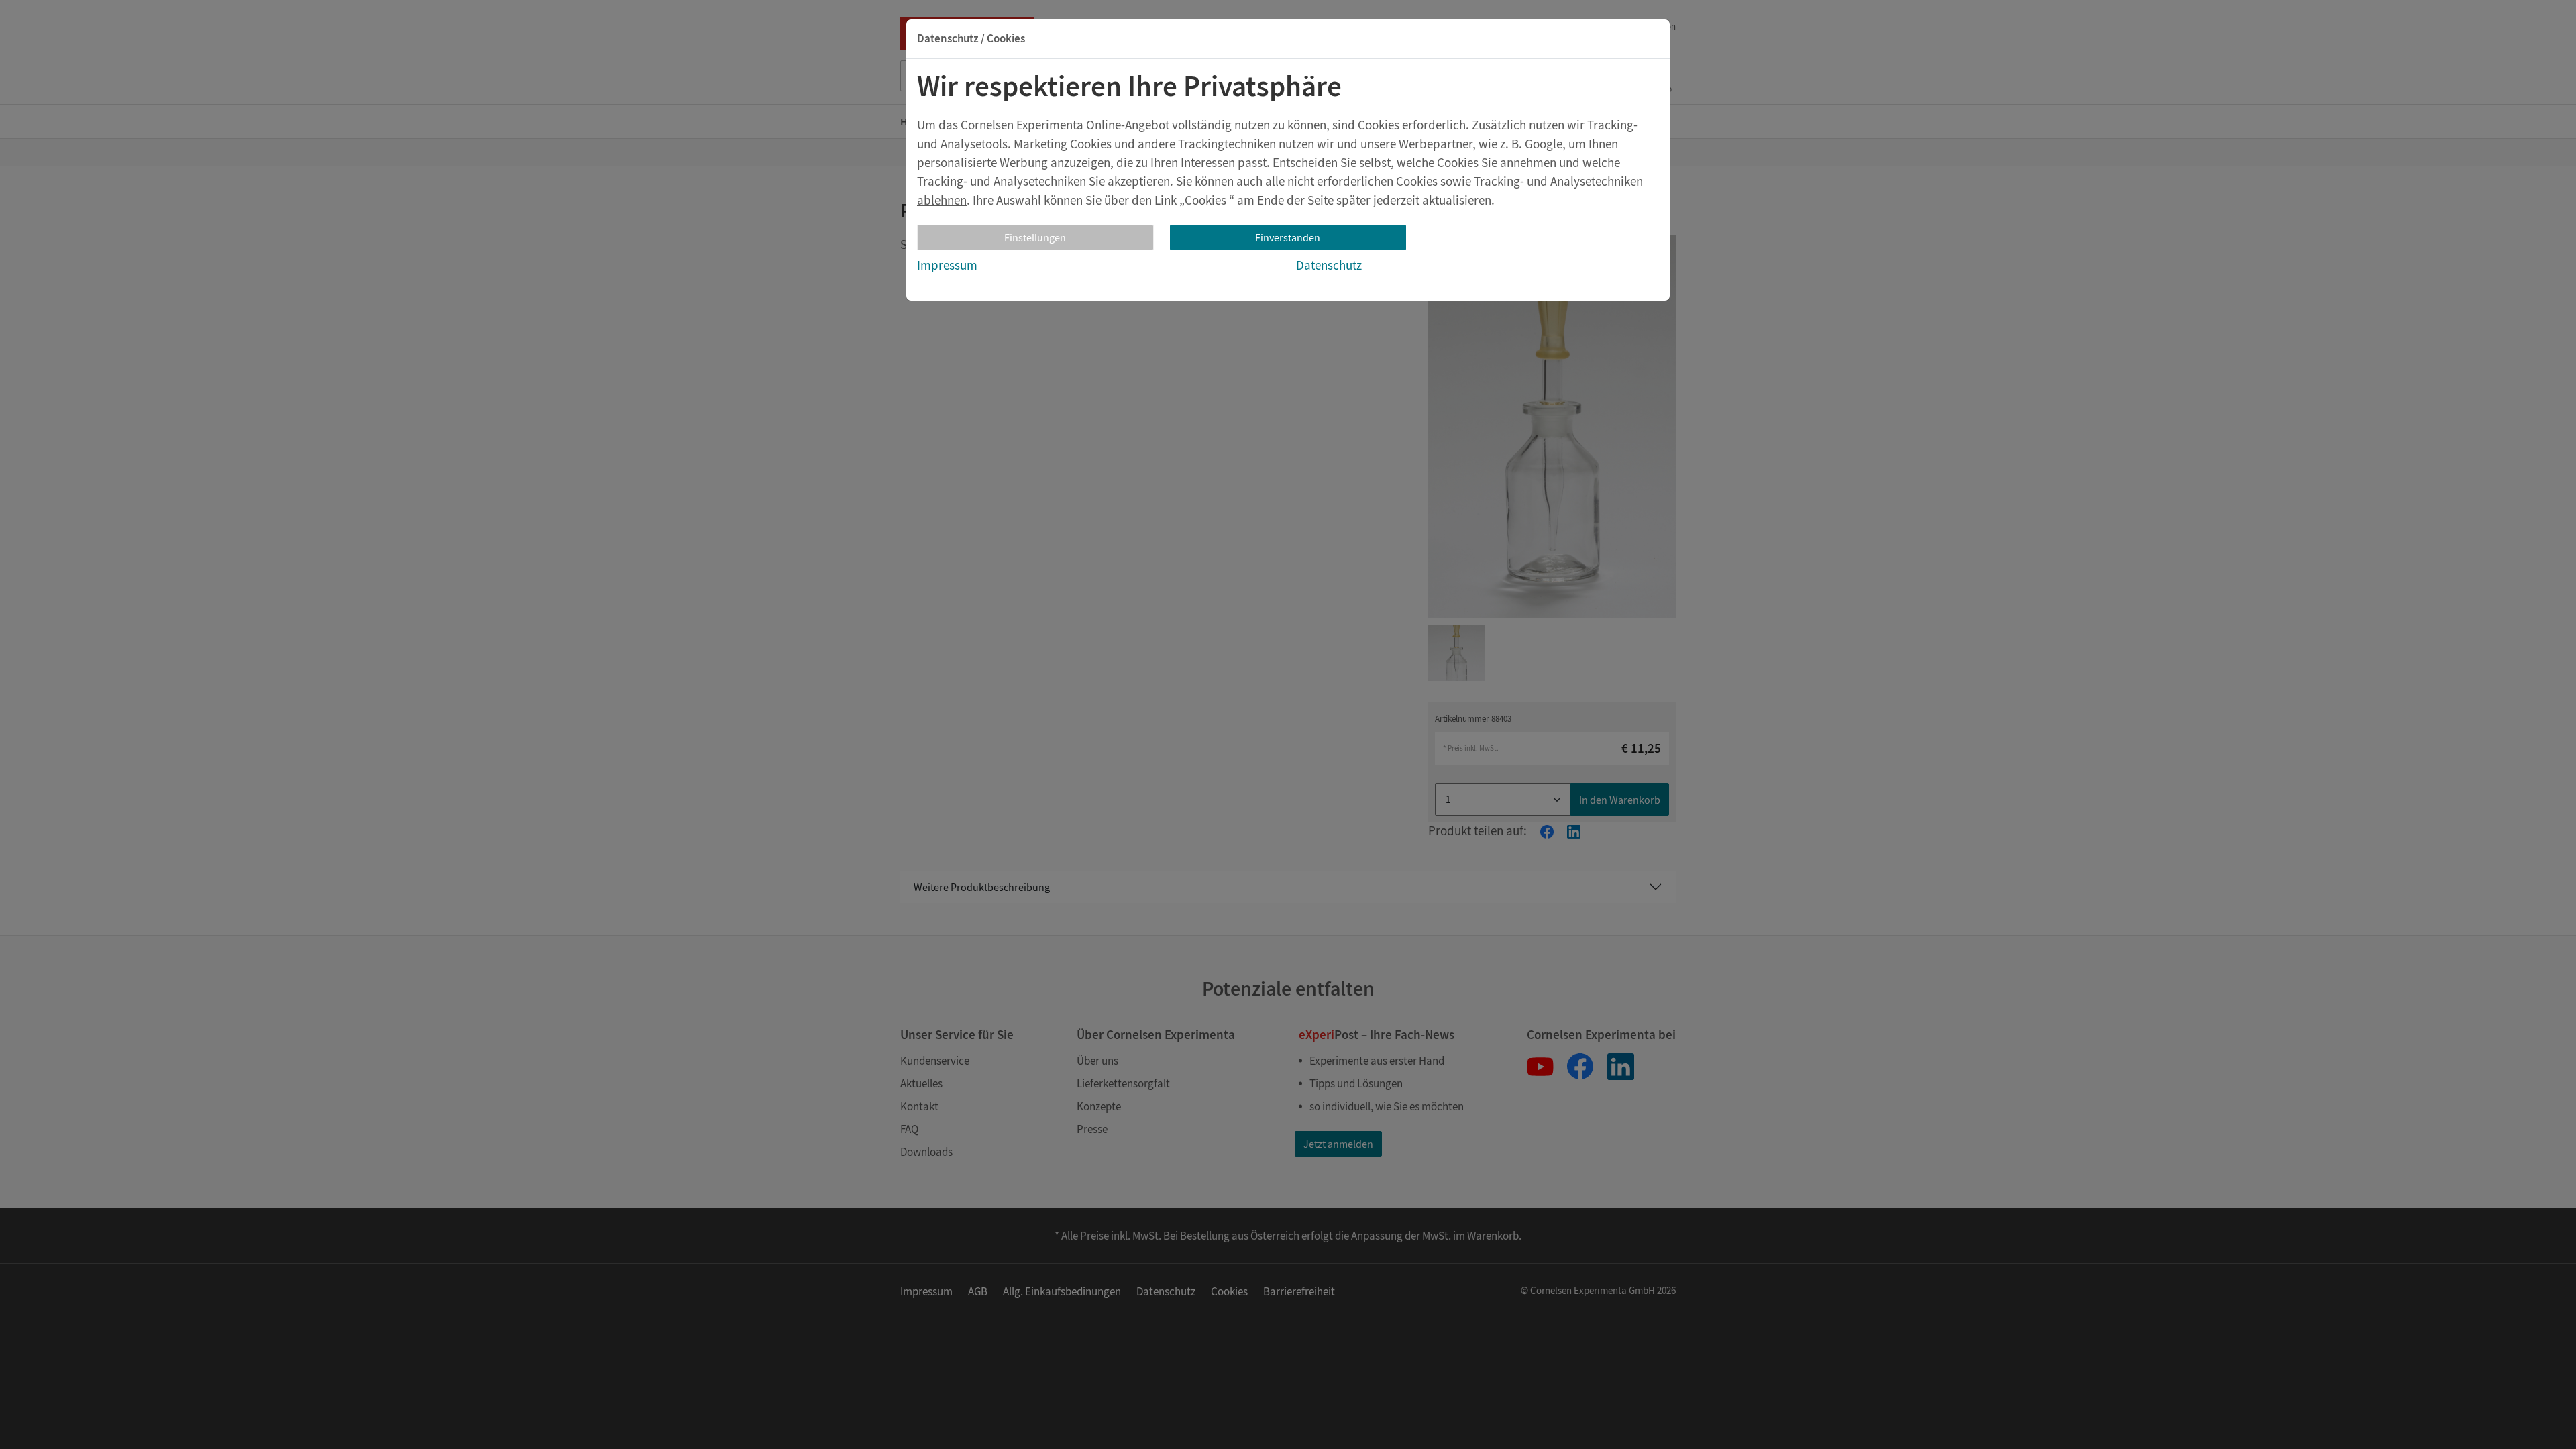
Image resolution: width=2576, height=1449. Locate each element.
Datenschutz (1329, 265)
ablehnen (942, 200)
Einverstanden (1288, 237)
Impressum (947, 265)
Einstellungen (1035, 237)
